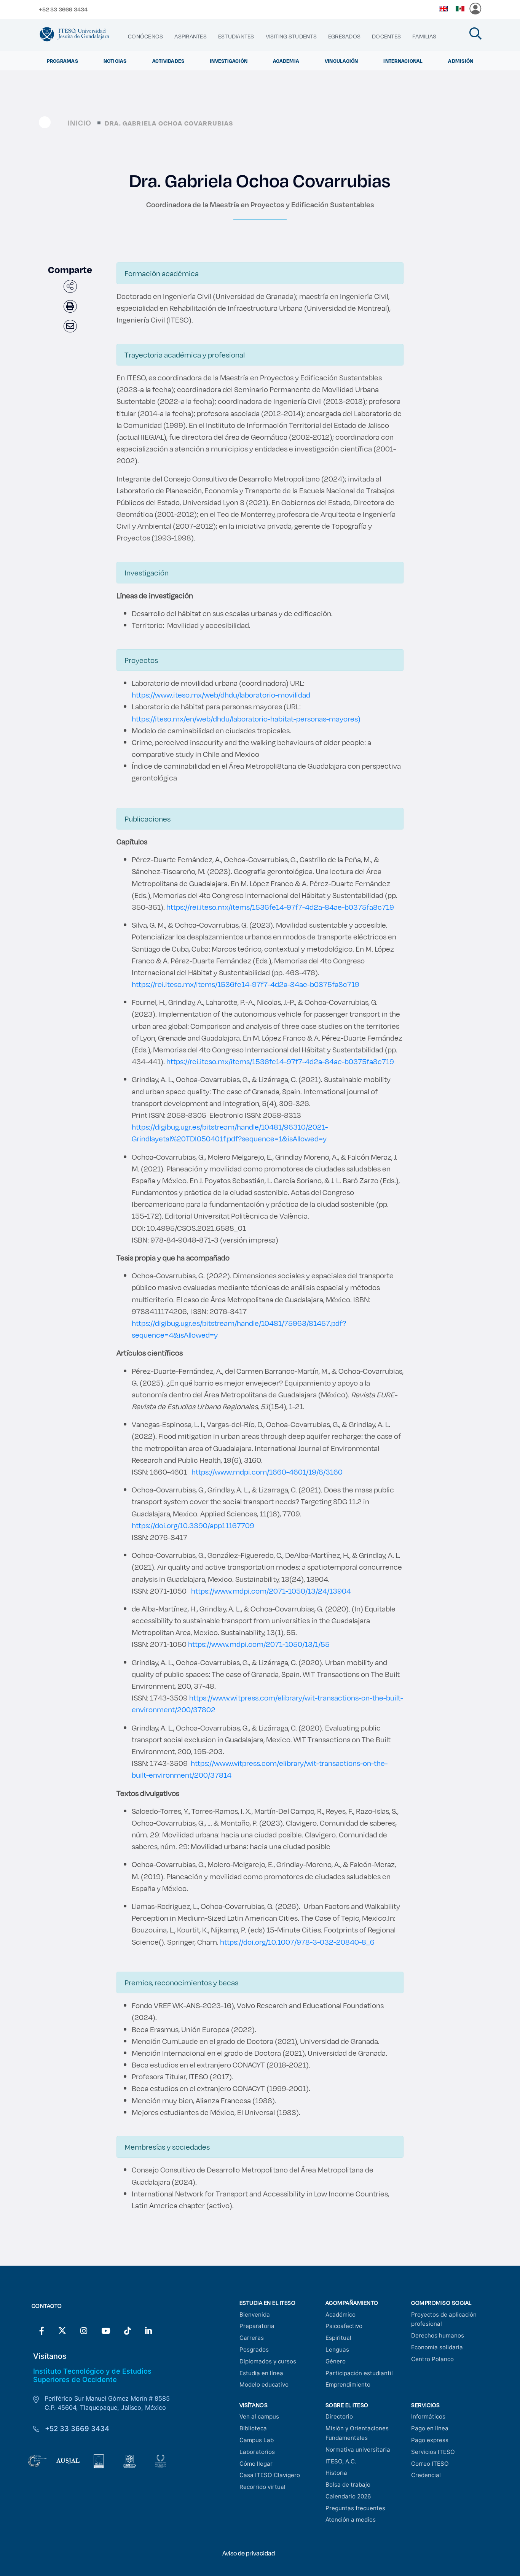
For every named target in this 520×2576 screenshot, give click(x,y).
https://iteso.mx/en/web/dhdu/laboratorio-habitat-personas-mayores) (246, 719)
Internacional (403, 61)
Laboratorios (257, 2452)
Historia (336, 2473)
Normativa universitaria (358, 2450)
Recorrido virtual (262, 2487)
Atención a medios (351, 2520)
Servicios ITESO (433, 2452)
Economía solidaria (437, 2347)
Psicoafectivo (344, 2326)
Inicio (79, 123)
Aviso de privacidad (249, 2553)
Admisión (461, 61)
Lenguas (337, 2350)
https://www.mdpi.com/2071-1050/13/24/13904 (271, 1591)
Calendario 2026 (348, 2496)
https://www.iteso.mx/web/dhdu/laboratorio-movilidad (221, 695)
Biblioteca (253, 2428)
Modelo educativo (264, 2385)
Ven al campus (259, 2416)
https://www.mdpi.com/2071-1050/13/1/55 (259, 1644)
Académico (341, 2315)
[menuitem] (145, 37)
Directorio (339, 2416)
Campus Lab (257, 2440)
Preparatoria (257, 2326)
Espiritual (338, 2338)
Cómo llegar (256, 2464)
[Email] (70, 326)
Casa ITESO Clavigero (270, 2475)
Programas (62, 61)
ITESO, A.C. (341, 2461)
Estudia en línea (261, 2373)
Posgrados (254, 2350)
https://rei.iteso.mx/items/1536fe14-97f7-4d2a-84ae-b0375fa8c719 (280, 907)
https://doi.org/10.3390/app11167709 (193, 1525)
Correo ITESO (430, 2464)
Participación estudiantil (359, 2373)
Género (336, 2361)
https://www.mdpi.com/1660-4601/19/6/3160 (267, 1472)
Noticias (115, 61)
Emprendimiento (348, 2385)
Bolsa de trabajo (348, 2485)
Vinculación (341, 61)
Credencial (426, 2475)
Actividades (168, 61)
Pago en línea (430, 2428)
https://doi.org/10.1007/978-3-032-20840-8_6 (297, 1942)
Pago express (430, 2440)
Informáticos (428, 2416)
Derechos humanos (438, 2335)
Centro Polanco (432, 2359)
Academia (286, 61)
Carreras (252, 2338)
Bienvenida (255, 2315)
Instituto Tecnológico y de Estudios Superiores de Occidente (92, 2375)
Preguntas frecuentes (355, 2508)
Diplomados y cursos (268, 2361)
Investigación (229, 61)
